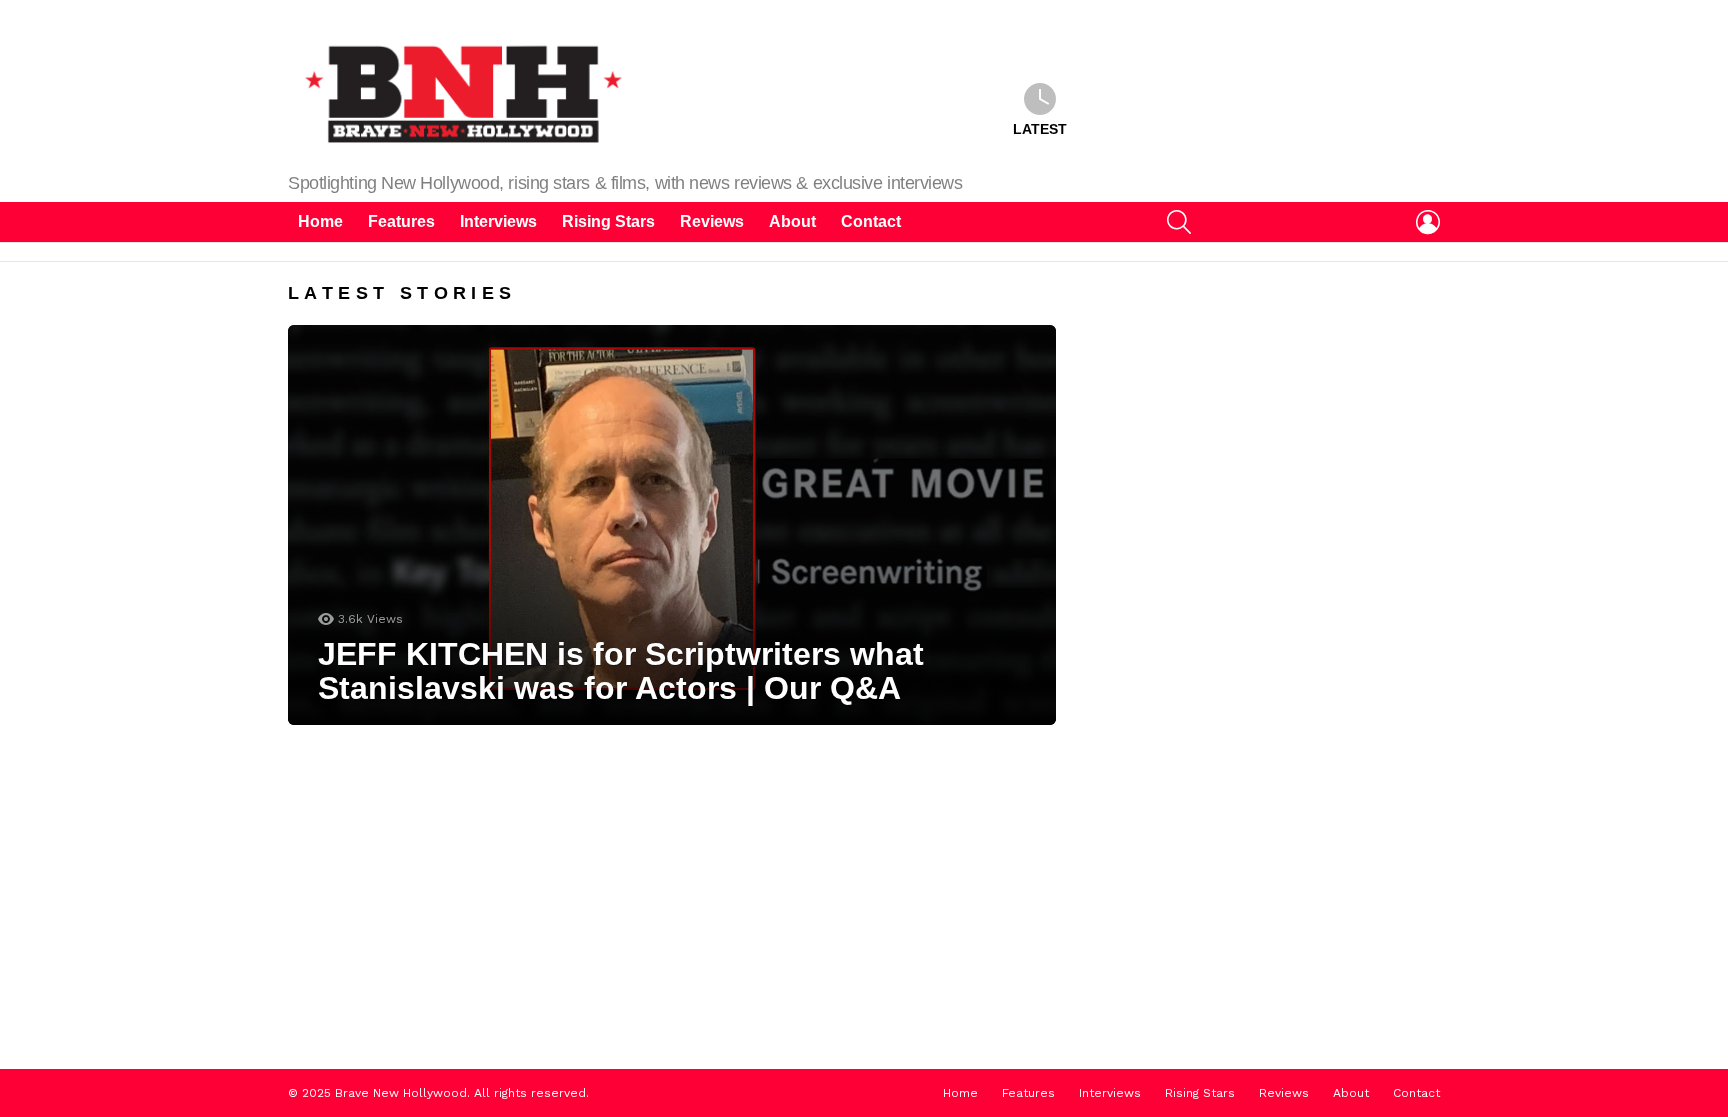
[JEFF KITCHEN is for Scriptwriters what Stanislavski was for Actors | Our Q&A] (672, 525)
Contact (871, 221)
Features (401, 221)
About (792, 221)
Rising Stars (608, 221)
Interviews (498, 221)
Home (320, 221)
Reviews (712, 221)
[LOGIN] (1428, 222)
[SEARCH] (1179, 222)
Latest (1040, 129)
